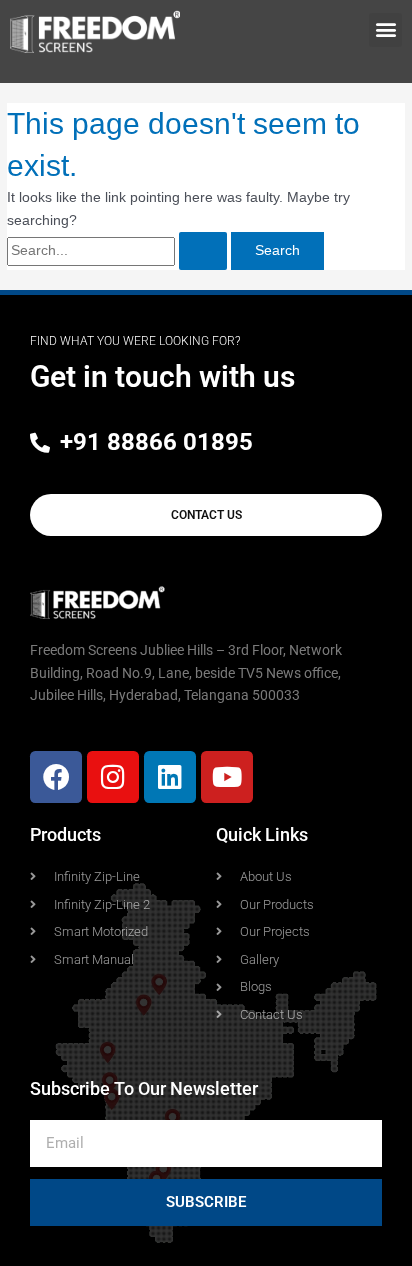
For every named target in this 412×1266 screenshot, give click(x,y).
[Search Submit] (203, 251)
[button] (385, 30)
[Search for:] (119, 250)
